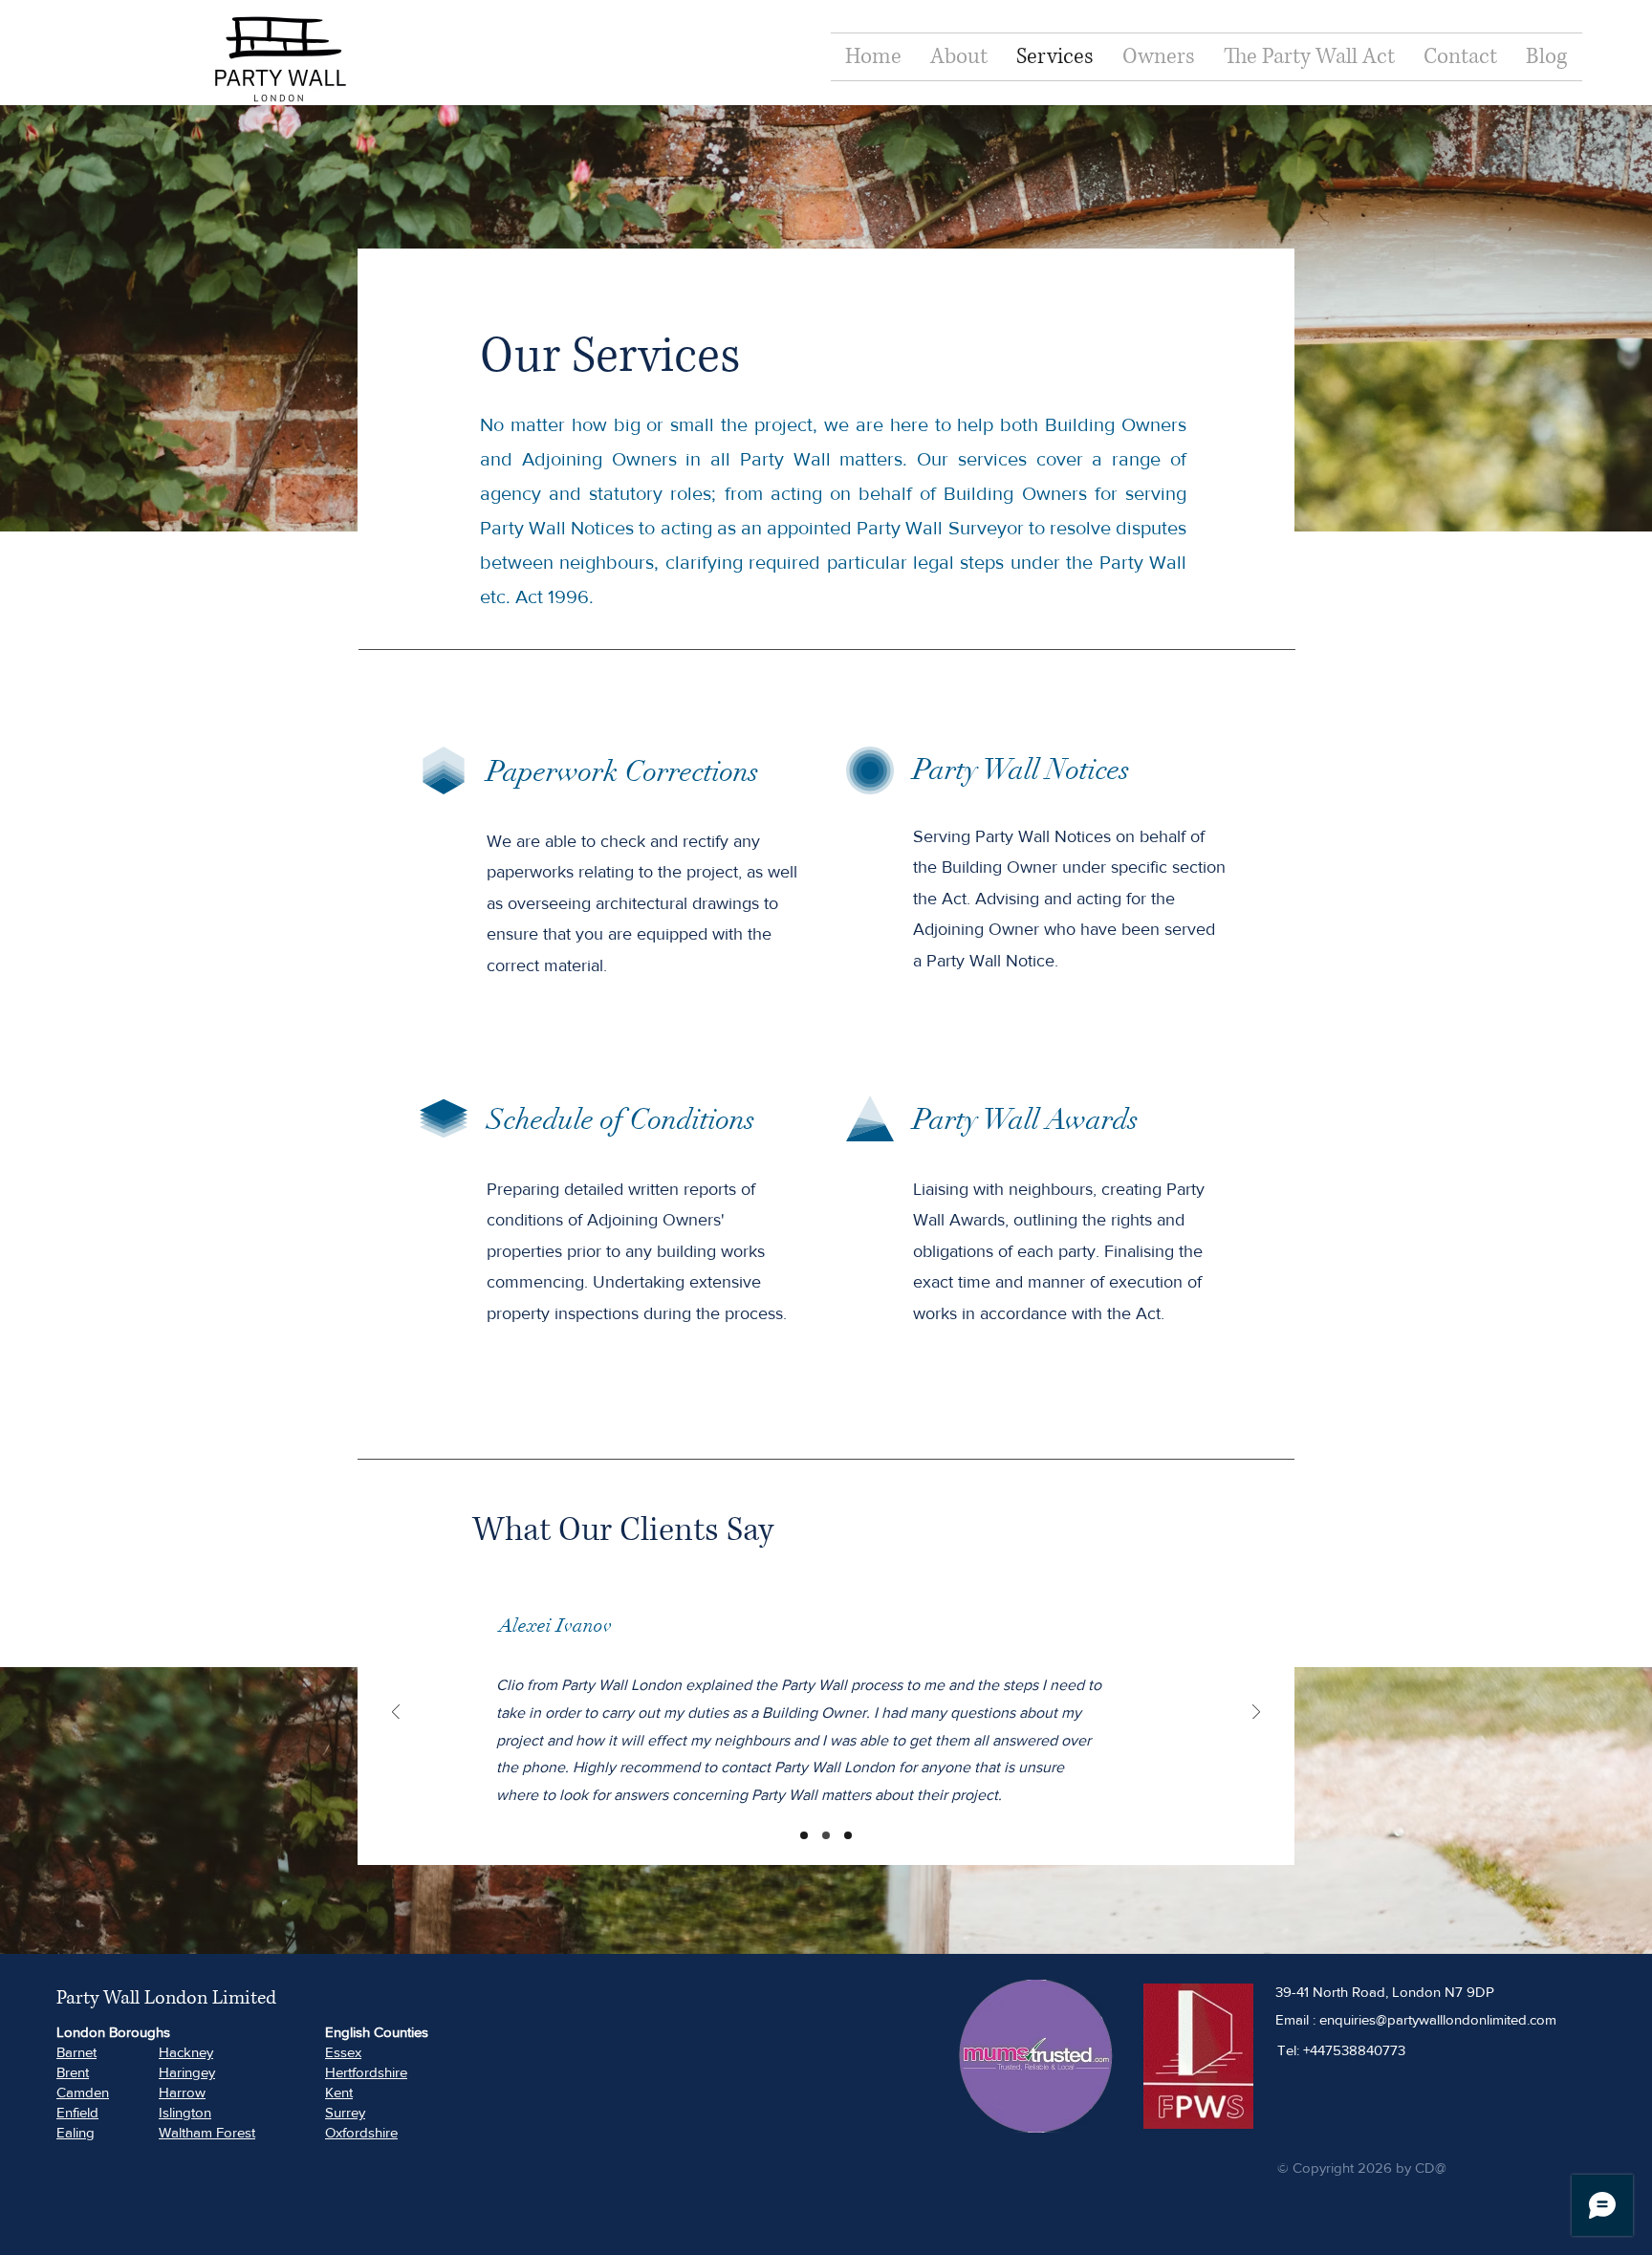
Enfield (77, 2112)
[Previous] (396, 1713)
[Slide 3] (848, 1835)
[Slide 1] (804, 1835)
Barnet (76, 2052)
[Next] (1256, 1713)
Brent (73, 2072)
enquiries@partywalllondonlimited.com (1438, 2019)
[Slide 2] (826, 1835)
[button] (1159, 57)
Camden (83, 2092)
